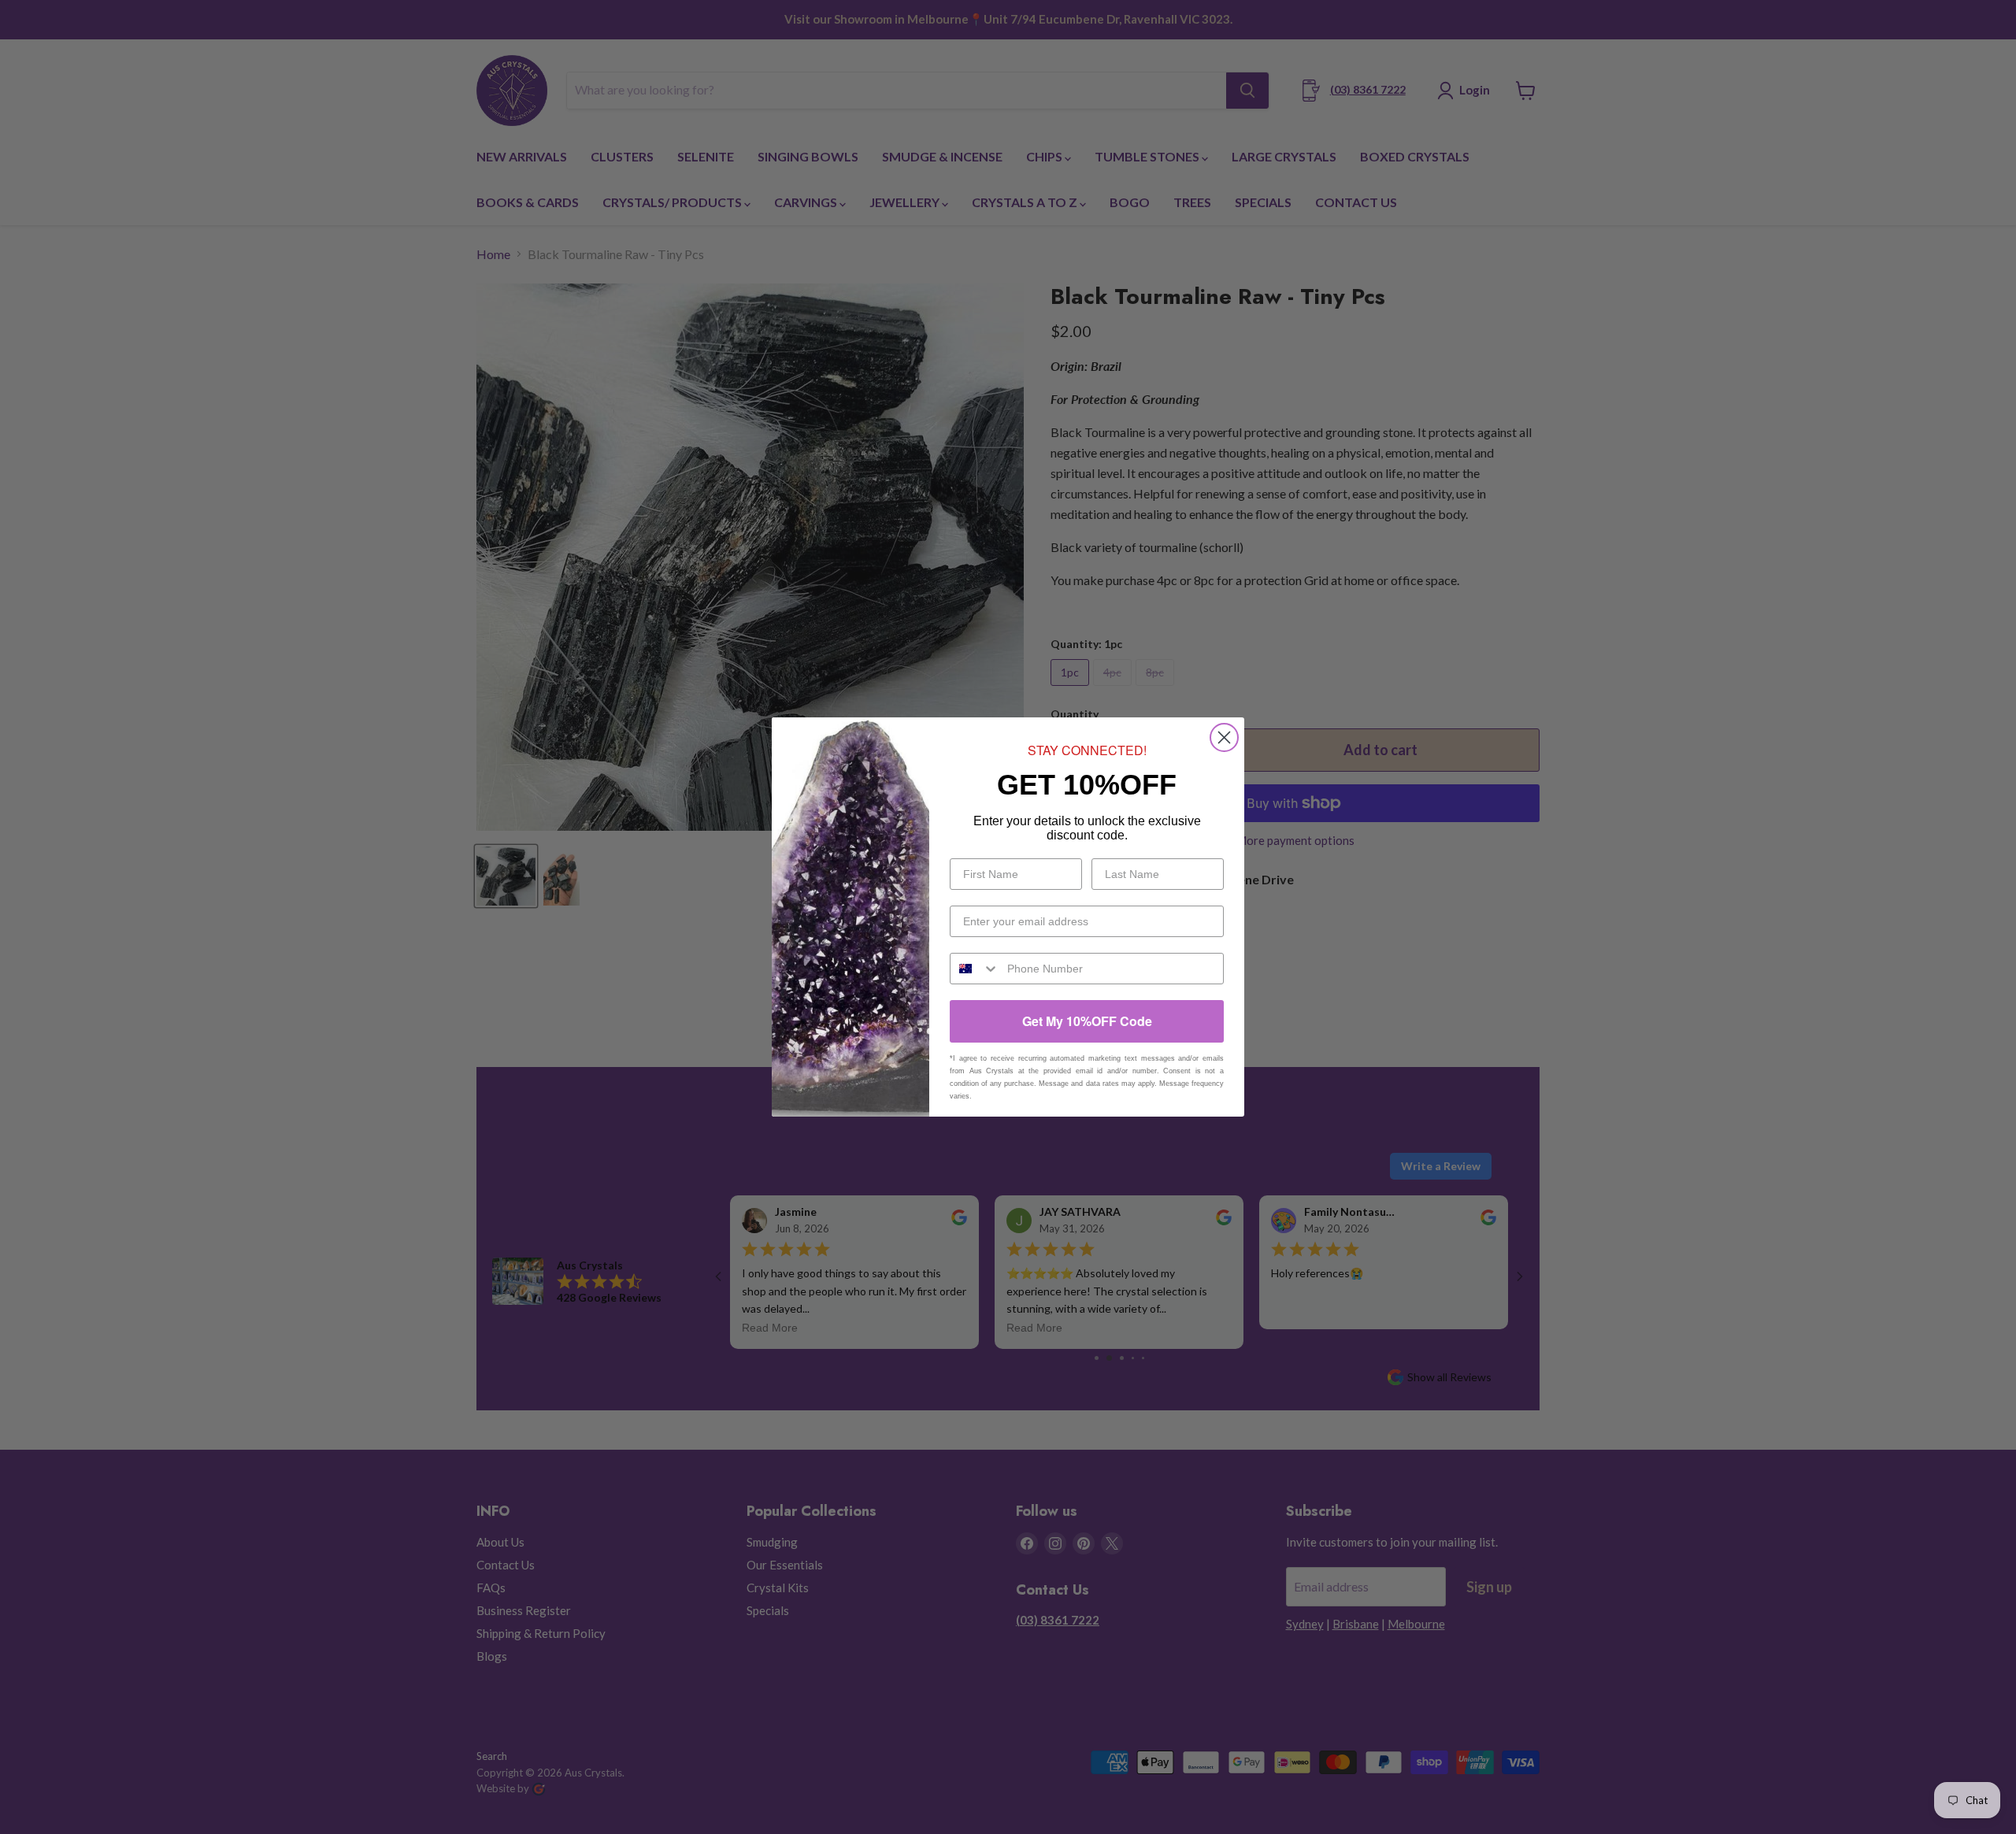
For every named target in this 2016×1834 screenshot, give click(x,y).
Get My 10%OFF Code (1087, 1021)
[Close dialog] (1224, 737)
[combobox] (975, 969)
